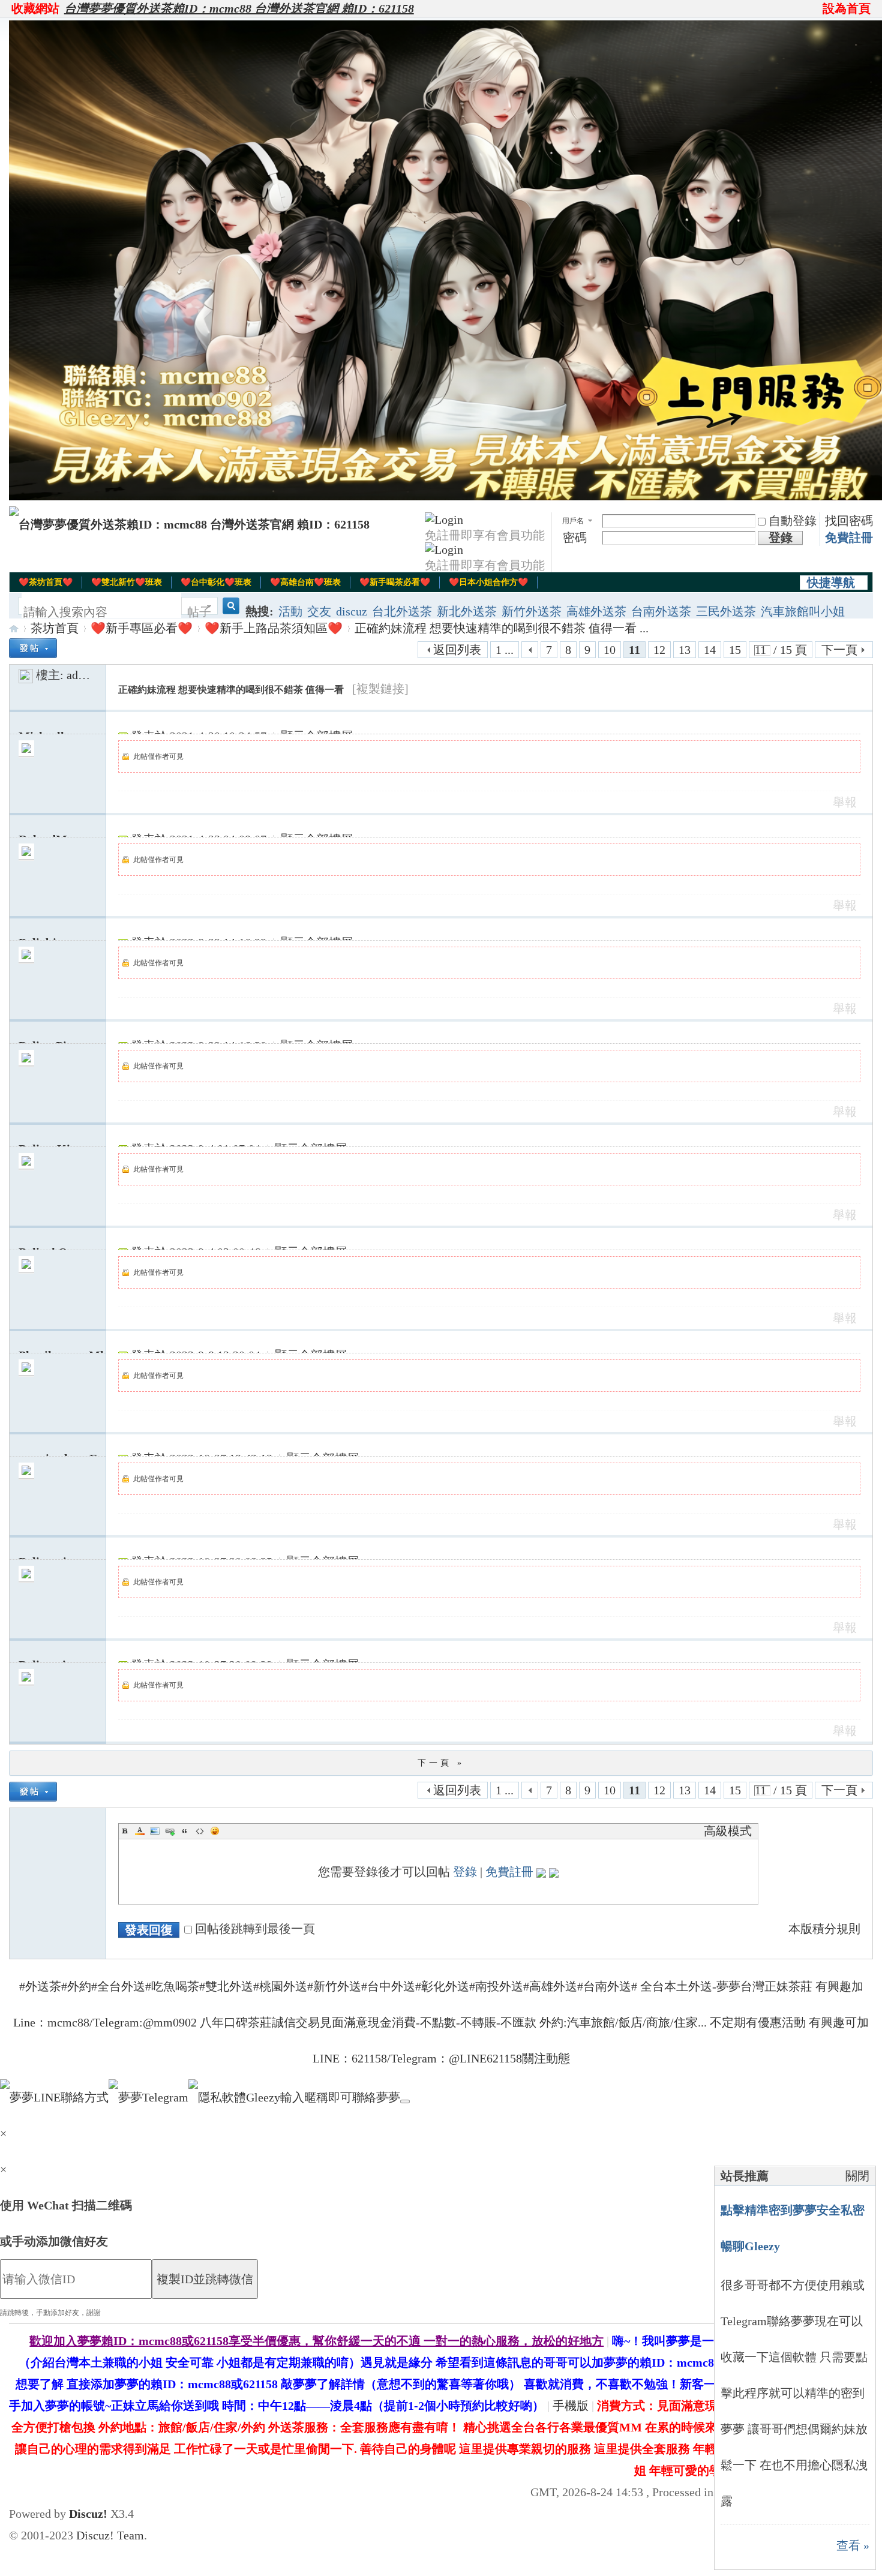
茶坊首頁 (55, 628)
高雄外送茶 (596, 611)
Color (140, 1831)
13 (685, 650)
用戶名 (573, 521)
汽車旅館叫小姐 (803, 611)
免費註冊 (849, 538)
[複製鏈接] (380, 689)
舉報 (845, 802)
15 (735, 650)
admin (82, 675)
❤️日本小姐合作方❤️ (488, 582)
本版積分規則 (824, 1929)
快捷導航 (831, 583)
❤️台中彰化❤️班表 (216, 582)
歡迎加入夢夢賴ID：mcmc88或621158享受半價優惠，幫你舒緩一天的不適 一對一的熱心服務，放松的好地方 (316, 2341)
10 (610, 650)
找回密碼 (849, 521)
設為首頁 (847, 8)
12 (659, 650)
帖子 (199, 612)
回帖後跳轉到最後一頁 (255, 1929)
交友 (319, 611)
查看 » (853, 2545)
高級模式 (728, 1831)
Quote (185, 1831)
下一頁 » (441, 1763)
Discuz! (88, 2514)
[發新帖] (33, 648)
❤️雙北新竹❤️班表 (127, 582)
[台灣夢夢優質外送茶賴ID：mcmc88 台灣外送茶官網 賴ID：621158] (189, 524)
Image (155, 1831)
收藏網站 (35, 8)
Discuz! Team (110, 2535)
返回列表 (457, 650)
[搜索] (229, 612)
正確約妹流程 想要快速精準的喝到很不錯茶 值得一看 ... (502, 628)
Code (200, 1831)
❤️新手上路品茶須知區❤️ (274, 628)
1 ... (505, 650)
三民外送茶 (726, 611)
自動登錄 (793, 521)
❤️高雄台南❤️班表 (305, 582)
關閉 (857, 2176)
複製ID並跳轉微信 (205, 2279)
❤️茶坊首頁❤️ (46, 582)
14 (710, 650)
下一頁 (839, 650)
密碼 (575, 538)
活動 (290, 611)
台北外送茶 (402, 611)
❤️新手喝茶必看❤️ (395, 582)
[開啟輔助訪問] (817, 8)
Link (170, 1831)
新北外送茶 (467, 611)
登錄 (465, 1872)
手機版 (571, 2406)
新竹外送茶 (532, 611)
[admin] (26, 675)
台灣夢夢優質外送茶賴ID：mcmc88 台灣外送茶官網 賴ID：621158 (239, 8)
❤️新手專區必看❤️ (142, 628)
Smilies (215, 1831)
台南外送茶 (661, 611)
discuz (352, 611)
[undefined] (405, 2101)
